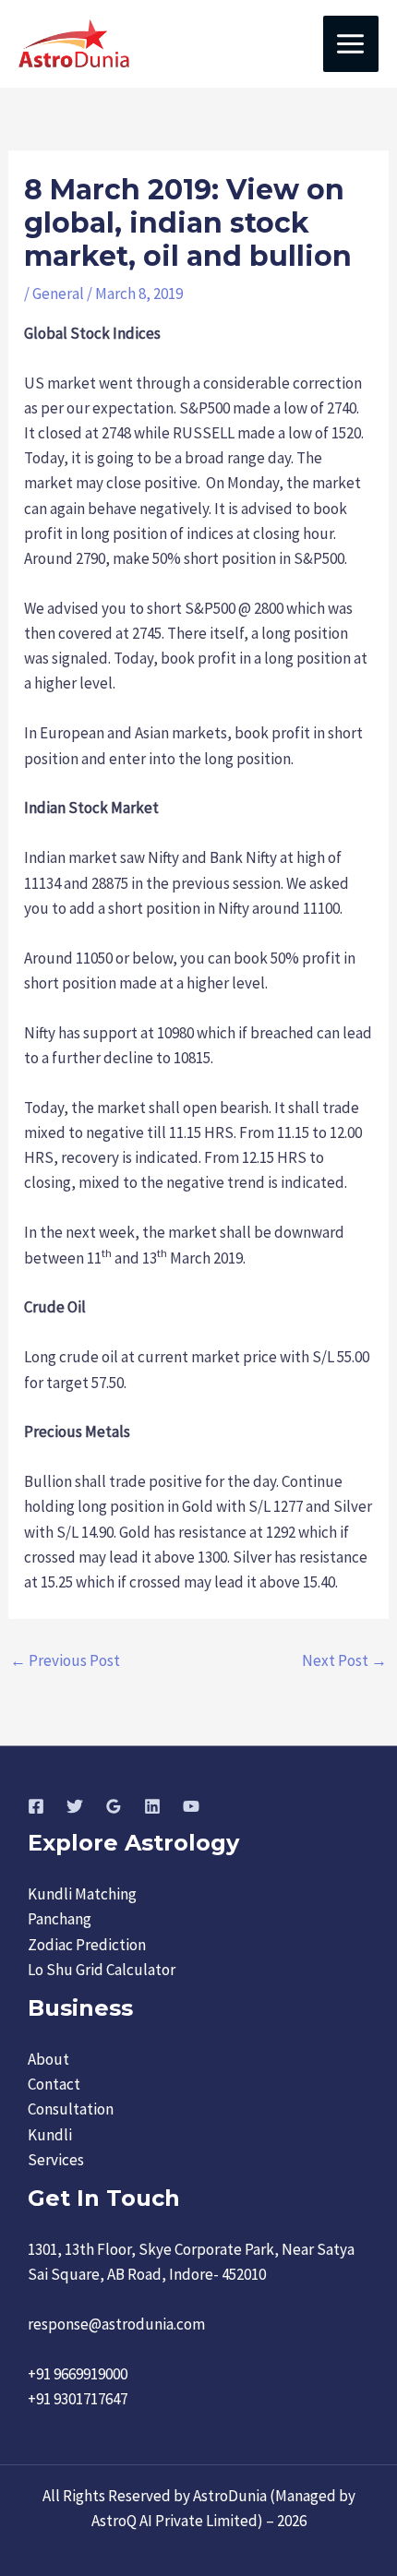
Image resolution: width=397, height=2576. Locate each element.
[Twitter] (75, 1806)
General (58, 294)
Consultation (71, 2109)
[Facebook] (36, 1806)
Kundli (50, 2135)
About (48, 2059)
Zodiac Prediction (87, 1945)
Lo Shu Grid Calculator (102, 1970)
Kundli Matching (82, 1894)
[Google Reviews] (114, 1806)
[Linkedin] (152, 1806)
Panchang (60, 1919)
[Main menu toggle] (351, 44)
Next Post (344, 1660)
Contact (54, 2084)
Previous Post (65, 1660)
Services (56, 2160)
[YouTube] (191, 1806)
